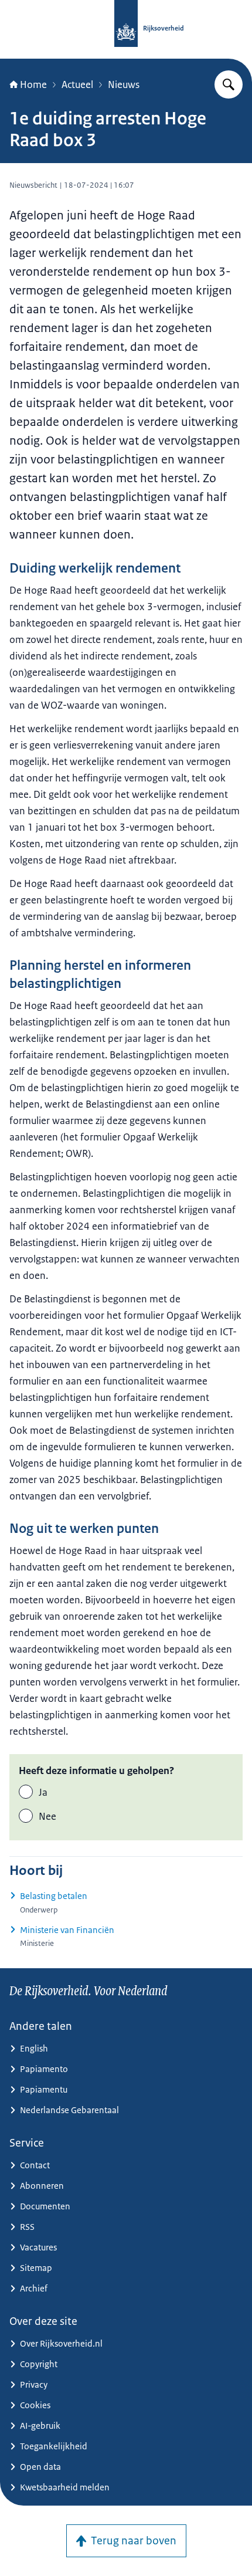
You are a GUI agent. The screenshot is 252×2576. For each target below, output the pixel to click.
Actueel (77, 84)
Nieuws (124, 84)
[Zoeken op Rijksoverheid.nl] (229, 84)
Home (33, 84)
